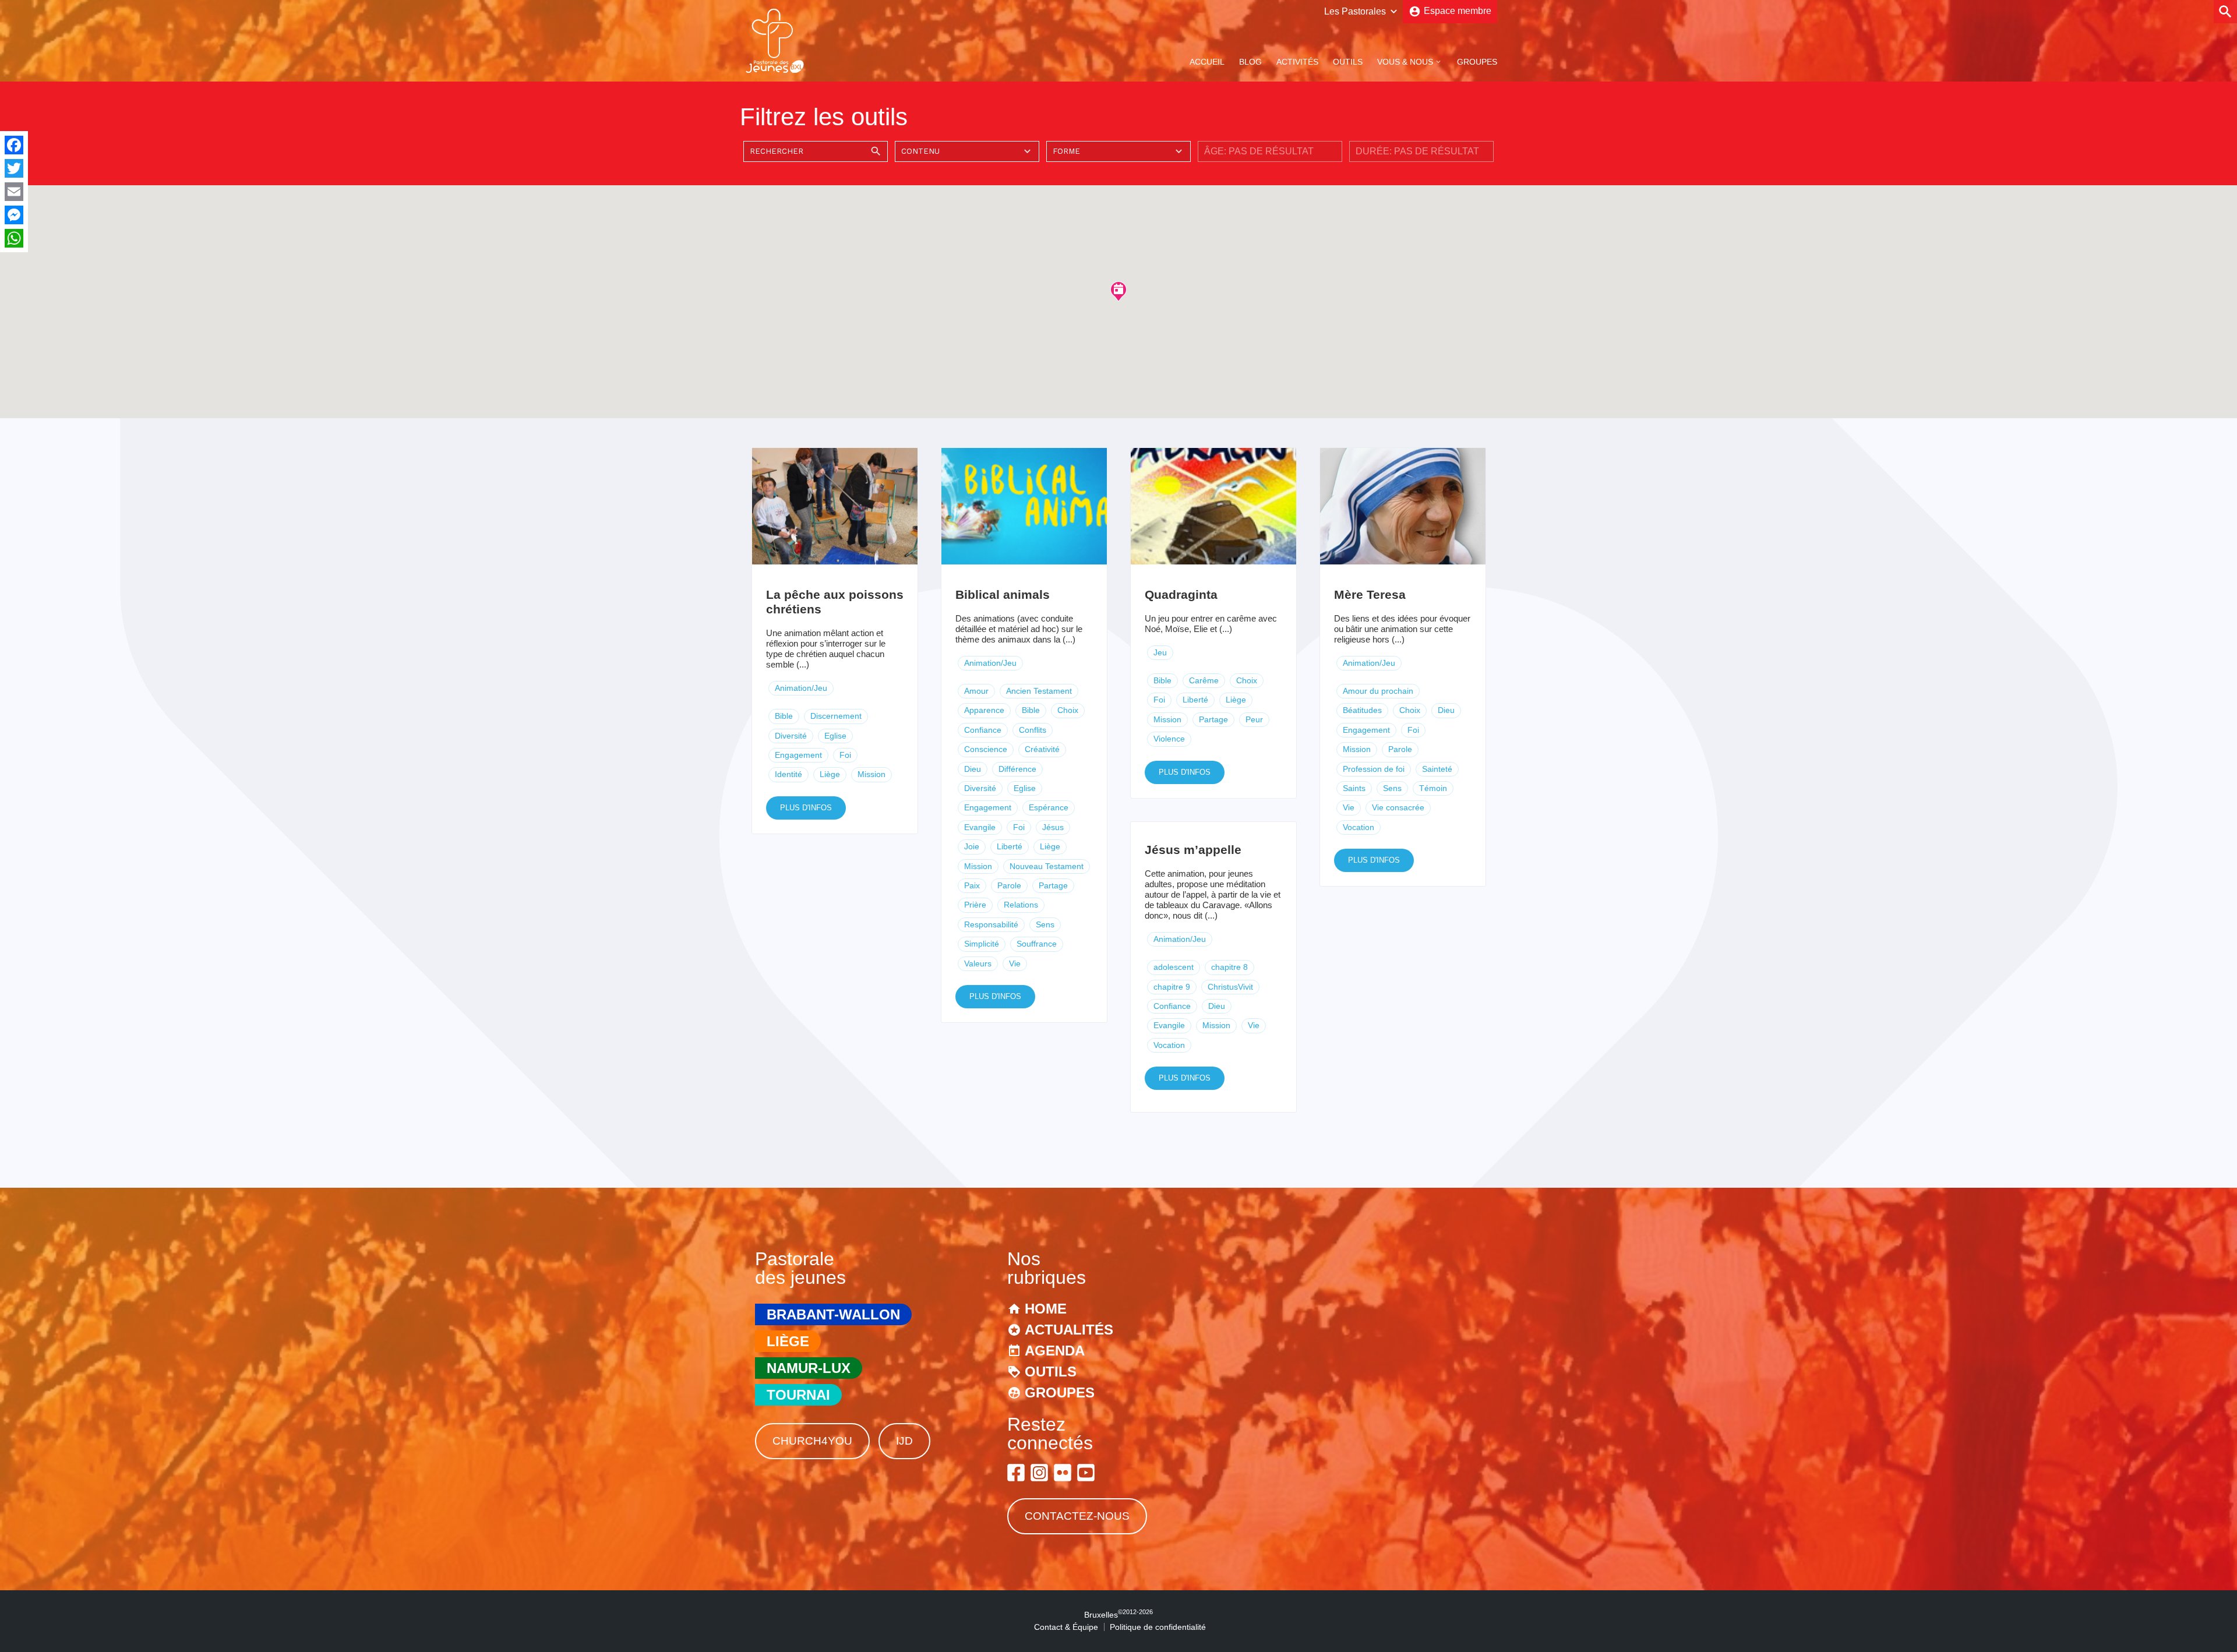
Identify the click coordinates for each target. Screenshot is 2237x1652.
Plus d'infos (806, 808)
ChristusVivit (1230, 987)
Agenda (1055, 1351)
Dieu (973, 769)
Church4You (812, 1441)
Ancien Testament (1039, 691)
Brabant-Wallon (833, 1314)
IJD (904, 1441)
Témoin (1433, 788)
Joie (972, 846)
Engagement (798, 755)
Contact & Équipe (1066, 1627)
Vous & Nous (1405, 62)
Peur (1254, 719)
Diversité (791, 736)
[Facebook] (14, 145)
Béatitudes (1362, 710)
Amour (976, 691)
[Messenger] (14, 215)
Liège (830, 774)
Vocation (1359, 827)
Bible (784, 716)
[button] (1118, 291)
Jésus (1053, 827)
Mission (871, 774)
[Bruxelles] (775, 72)
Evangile (980, 827)
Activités (1297, 62)
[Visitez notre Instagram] (1039, 1473)
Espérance (1049, 807)
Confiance (983, 730)
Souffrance (1037, 944)
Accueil (1207, 62)
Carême (1204, 680)
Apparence (984, 710)
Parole (1009, 885)
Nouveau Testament (1047, 866)
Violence (1169, 739)
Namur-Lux (809, 1368)
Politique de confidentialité (1158, 1627)
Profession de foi (1374, 769)
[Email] (14, 192)
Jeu (1160, 652)
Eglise (835, 736)
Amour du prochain (1378, 691)
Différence (1017, 769)
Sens (1045, 924)
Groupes (1477, 62)
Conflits (1033, 730)
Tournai (798, 1395)
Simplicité (982, 944)
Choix (1068, 710)
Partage (1053, 885)
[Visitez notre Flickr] (1063, 1473)
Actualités (1069, 1330)
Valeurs (978, 963)
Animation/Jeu (801, 688)
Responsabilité (991, 924)
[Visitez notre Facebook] (1016, 1473)
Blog (1250, 62)
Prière (975, 905)
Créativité (1042, 749)
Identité (788, 774)
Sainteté (1437, 769)
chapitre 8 (1229, 967)
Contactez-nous (1077, 1516)
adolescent (1174, 967)
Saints (1354, 788)
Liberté (1010, 846)
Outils (1348, 62)
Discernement (836, 716)
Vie (1015, 963)
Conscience (986, 749)
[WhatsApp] (14, 238)
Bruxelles (1118, 1615)
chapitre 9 (1172, 987)
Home (1046, 1309)
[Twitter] (14, 168)
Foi (845, 755)
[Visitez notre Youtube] (1086, 1473)
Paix (972, 885)
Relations (1021, 905)
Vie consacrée (1398, 807)
